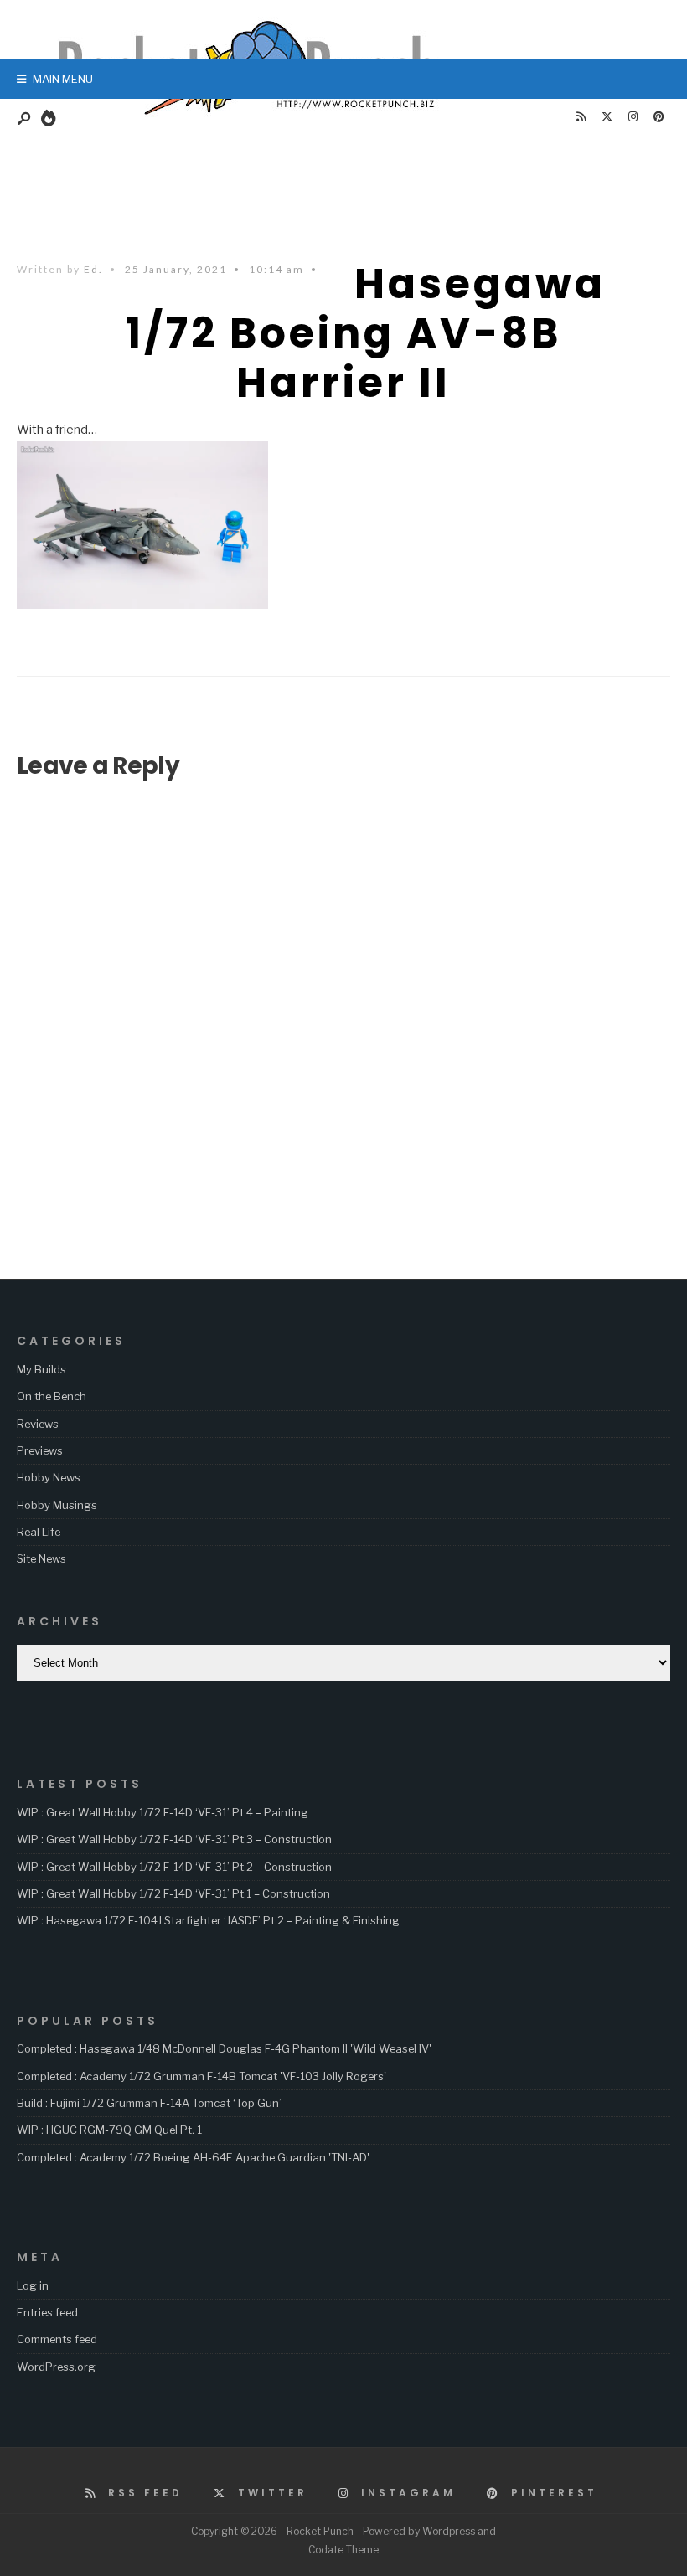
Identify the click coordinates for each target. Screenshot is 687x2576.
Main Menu (62, 79)
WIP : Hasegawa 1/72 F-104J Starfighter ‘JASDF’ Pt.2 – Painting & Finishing (208, 1920)
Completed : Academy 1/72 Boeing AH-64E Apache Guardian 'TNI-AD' (193, 2157)
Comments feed (57, 2339)
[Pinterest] (659, 117)
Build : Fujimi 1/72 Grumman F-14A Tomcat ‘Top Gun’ (149, 2103)
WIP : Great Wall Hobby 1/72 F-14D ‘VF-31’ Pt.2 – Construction (174, 1867)
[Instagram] (633, 117)
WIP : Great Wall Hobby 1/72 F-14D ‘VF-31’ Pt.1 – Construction (173, 1893)
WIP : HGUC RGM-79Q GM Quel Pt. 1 (109, 2130)
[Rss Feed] (581, 117)
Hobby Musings (57, 1505)
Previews (40, 1450)
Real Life (39, 1532)
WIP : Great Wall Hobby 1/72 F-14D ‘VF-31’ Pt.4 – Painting (163, 1812)
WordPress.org (56, 2367)
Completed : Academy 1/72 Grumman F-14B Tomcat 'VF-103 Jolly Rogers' (201, 2076)
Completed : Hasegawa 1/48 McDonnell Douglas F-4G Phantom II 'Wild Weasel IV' (224, 2048)
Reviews (38, 1424)
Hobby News (49, 1477)
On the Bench (52, 1396)
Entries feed (47, 2312)
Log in (33, 2285)
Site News (41, 1558)
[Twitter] (607, 117)
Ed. (93, 269)
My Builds (41, 1369)
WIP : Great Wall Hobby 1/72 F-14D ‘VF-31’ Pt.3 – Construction (174, 1839)
